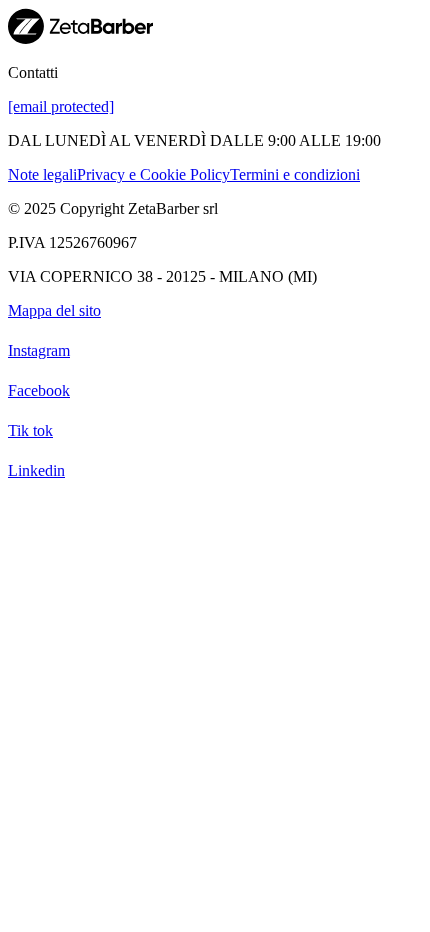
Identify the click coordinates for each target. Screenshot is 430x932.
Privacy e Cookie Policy (153, 174)
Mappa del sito (54, 310)
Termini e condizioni (295, 174)
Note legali (42, 174)
